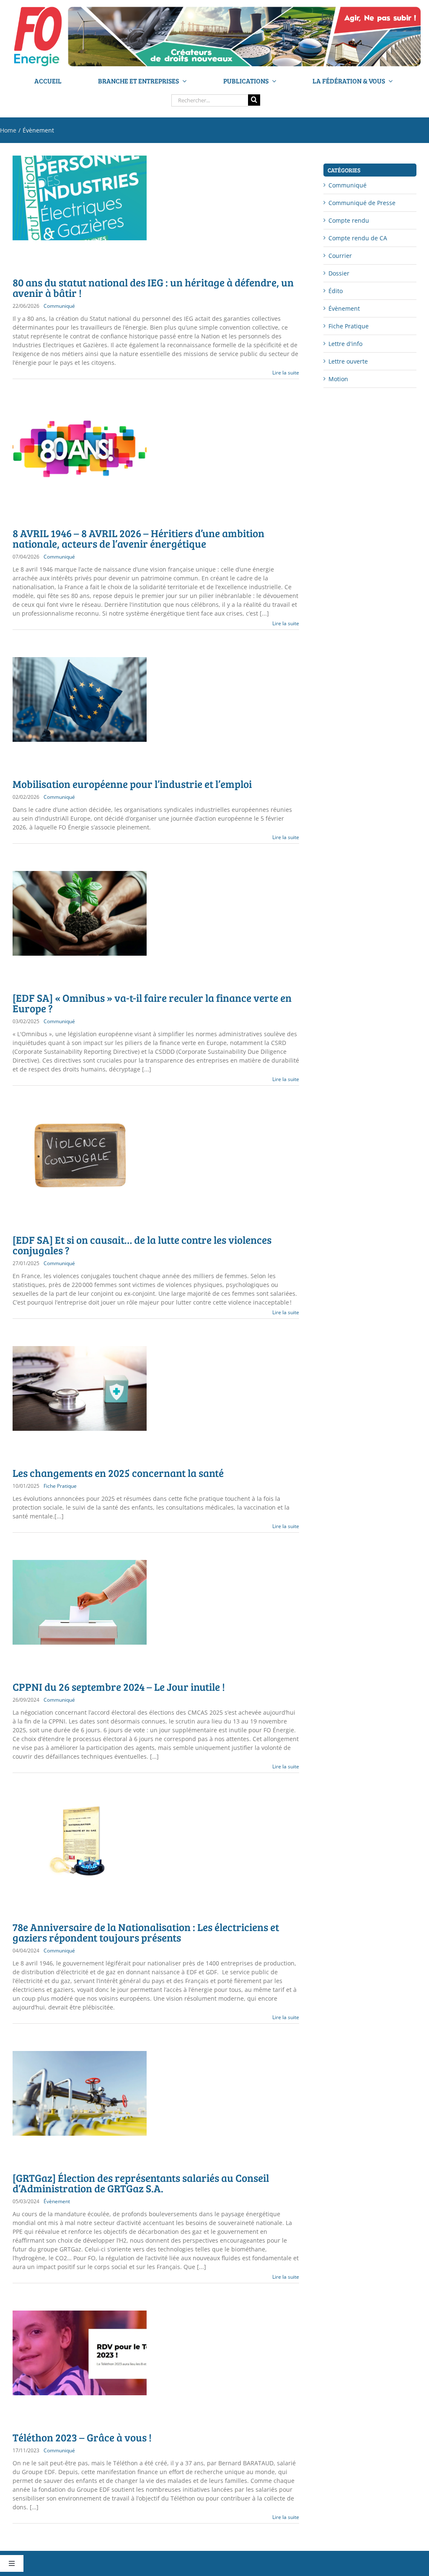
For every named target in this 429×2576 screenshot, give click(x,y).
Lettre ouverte (348, 361)
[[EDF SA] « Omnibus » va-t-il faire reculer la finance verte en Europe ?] (80, 913)
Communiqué (59, 306)
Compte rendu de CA (358, 238)
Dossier (339, 273)
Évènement (57, 2201)
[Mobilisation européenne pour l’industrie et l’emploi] (80, 699)
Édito (336, 291)
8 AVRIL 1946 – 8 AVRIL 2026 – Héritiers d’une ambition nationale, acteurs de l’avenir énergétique (138, 538)
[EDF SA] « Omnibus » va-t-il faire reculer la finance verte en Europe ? (152, 1003)
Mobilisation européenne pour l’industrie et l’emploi (132, 784)
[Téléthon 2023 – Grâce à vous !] (80, 2353)
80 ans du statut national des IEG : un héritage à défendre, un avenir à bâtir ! (153, 287)
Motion (338, 379)
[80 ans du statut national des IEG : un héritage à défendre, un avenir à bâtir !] (80, 198)
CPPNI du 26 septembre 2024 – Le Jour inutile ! (119, 1687)
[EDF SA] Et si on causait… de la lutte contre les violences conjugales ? (142, 1245)
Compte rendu (349, 220)
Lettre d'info (345, 344)
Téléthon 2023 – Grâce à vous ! (82, 2437)
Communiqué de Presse (362, 203)
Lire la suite (286, 373)
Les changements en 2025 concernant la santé (118, 1473)
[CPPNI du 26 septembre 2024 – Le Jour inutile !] (80, 1602)
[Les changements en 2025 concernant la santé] (80, 1388)
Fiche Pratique (60, 1486)
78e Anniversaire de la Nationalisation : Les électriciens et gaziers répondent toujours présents (146, 1932)
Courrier (340, 256)
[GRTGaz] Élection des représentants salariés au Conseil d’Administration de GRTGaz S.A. (141, 2183)
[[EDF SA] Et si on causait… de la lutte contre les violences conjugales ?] (80, 1155)
